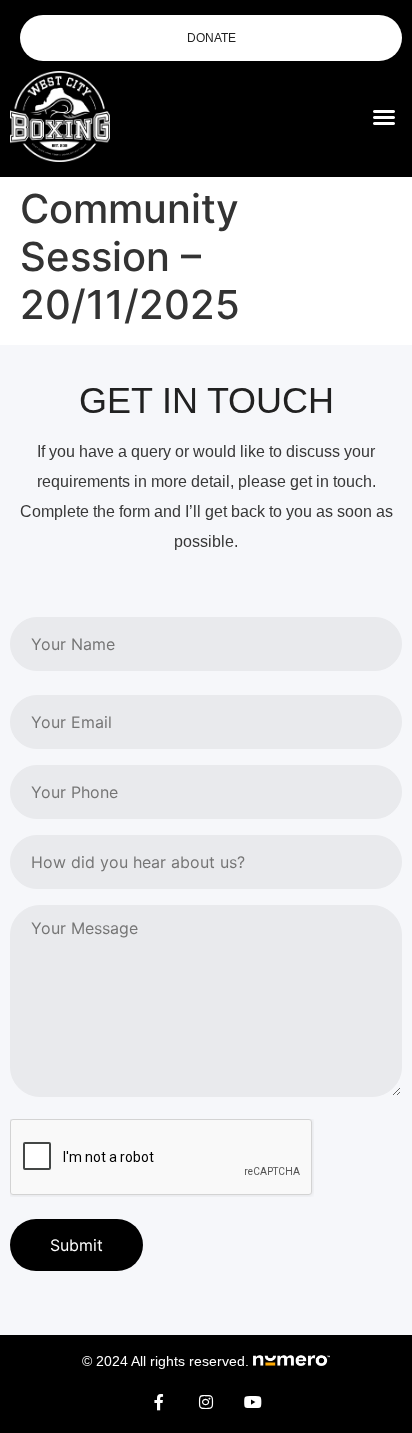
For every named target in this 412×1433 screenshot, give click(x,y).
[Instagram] (206, 1402)
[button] (384, 117)
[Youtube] (253, 1402)
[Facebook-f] (159, 1402)
